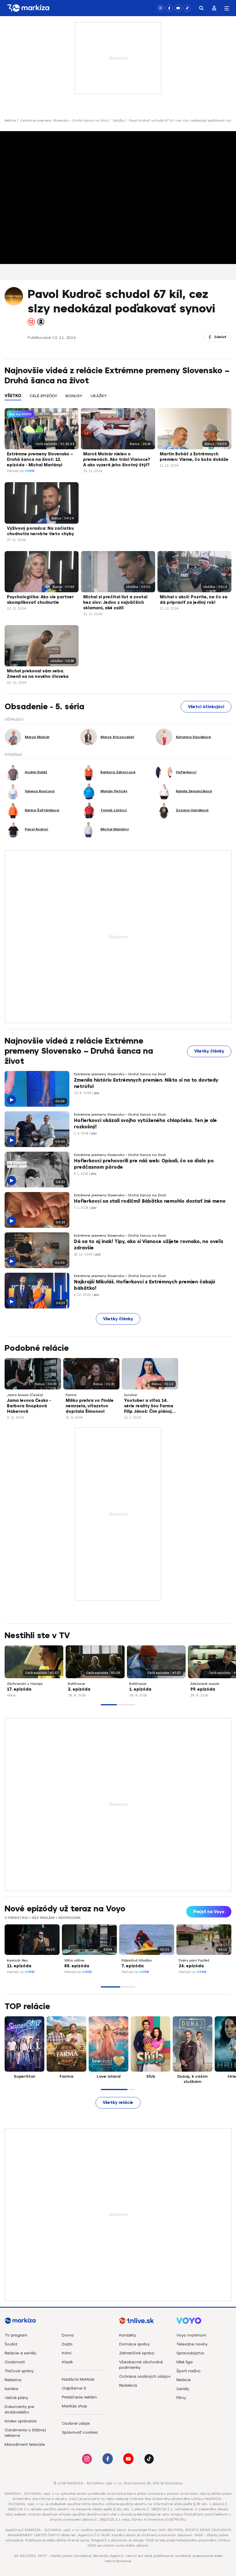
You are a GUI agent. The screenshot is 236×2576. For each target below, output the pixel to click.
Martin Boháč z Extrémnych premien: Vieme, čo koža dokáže (194, 457)
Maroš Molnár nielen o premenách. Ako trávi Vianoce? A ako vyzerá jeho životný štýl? (117, 460)
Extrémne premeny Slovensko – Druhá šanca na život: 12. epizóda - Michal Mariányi (40, 460)
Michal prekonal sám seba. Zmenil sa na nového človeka (38, 674)
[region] (118, 399)
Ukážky (119, 120)
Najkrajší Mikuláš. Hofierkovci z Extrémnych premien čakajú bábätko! (145, 1285)
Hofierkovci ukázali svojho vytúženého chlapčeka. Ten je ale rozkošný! (145, 1124)
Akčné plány (16, 2398)
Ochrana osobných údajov (145, 2376)
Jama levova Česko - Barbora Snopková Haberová (29, 1406)
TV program (16, 2335)
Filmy (181, 2398)
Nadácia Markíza (78, 2379)
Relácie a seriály (20, 2353)
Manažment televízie (25, 2444)
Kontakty (128, 2335)
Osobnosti (15, 2362)
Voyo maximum (191, 2335)
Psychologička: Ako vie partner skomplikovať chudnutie (40, 600)
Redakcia (128, 2385)
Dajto (67, 2344)
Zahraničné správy (137, 2353)
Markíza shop (75, 2406)
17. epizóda (19, 1689)
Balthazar (77, 1684)
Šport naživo (189, 2371)
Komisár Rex (17, 1960)
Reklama (13, 2380)
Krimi (67, 2353)
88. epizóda (77, 1966)
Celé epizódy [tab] (43, 396)
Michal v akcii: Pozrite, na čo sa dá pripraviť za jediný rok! (194, 600)
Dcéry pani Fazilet (194, 1960)
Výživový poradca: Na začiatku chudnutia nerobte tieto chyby (40, 531)
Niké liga (184, 2362)
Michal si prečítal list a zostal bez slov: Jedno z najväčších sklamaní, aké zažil (115, 602)
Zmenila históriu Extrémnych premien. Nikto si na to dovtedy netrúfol (146, 1083)
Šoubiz (11, 2344)
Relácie (10, 120)
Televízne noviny (192, 2344)
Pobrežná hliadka (137, 1960)
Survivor (131, 1395)
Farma (71, 1395)
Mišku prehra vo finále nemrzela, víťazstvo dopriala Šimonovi (90, 1406)
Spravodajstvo (190, 2353)
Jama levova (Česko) (25, 1395)
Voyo (30, 471)
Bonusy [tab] (74, 396)
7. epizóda (133, 1966)
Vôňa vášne (74, 1960)
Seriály (183, 2389)
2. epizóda (79, 1689)
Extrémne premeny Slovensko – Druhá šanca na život (64, 120)
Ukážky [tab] (99, 396)
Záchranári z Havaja (25, 1684)
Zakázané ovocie (205, 1684)
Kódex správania (21, 2421)
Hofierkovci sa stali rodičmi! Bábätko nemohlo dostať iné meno (150, 1201)
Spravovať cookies (80, 2432)
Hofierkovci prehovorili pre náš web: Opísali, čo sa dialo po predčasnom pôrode (144, 1164)
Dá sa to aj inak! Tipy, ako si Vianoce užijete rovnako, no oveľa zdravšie (149, 1245)
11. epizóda (19, 1966)
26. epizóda (191, 1966)
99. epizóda (203, 1689)
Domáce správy (134, 2344)
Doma (68, 2335)
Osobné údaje (76, 2423)
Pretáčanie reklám (79, 2397)
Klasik (67, 2362)
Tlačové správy (19, 2371)
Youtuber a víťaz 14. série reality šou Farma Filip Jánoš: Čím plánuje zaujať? (149, 1406)
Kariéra (11, 2389)
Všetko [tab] (13, 396)
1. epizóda (140, 1689)
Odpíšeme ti (74, 2388)
